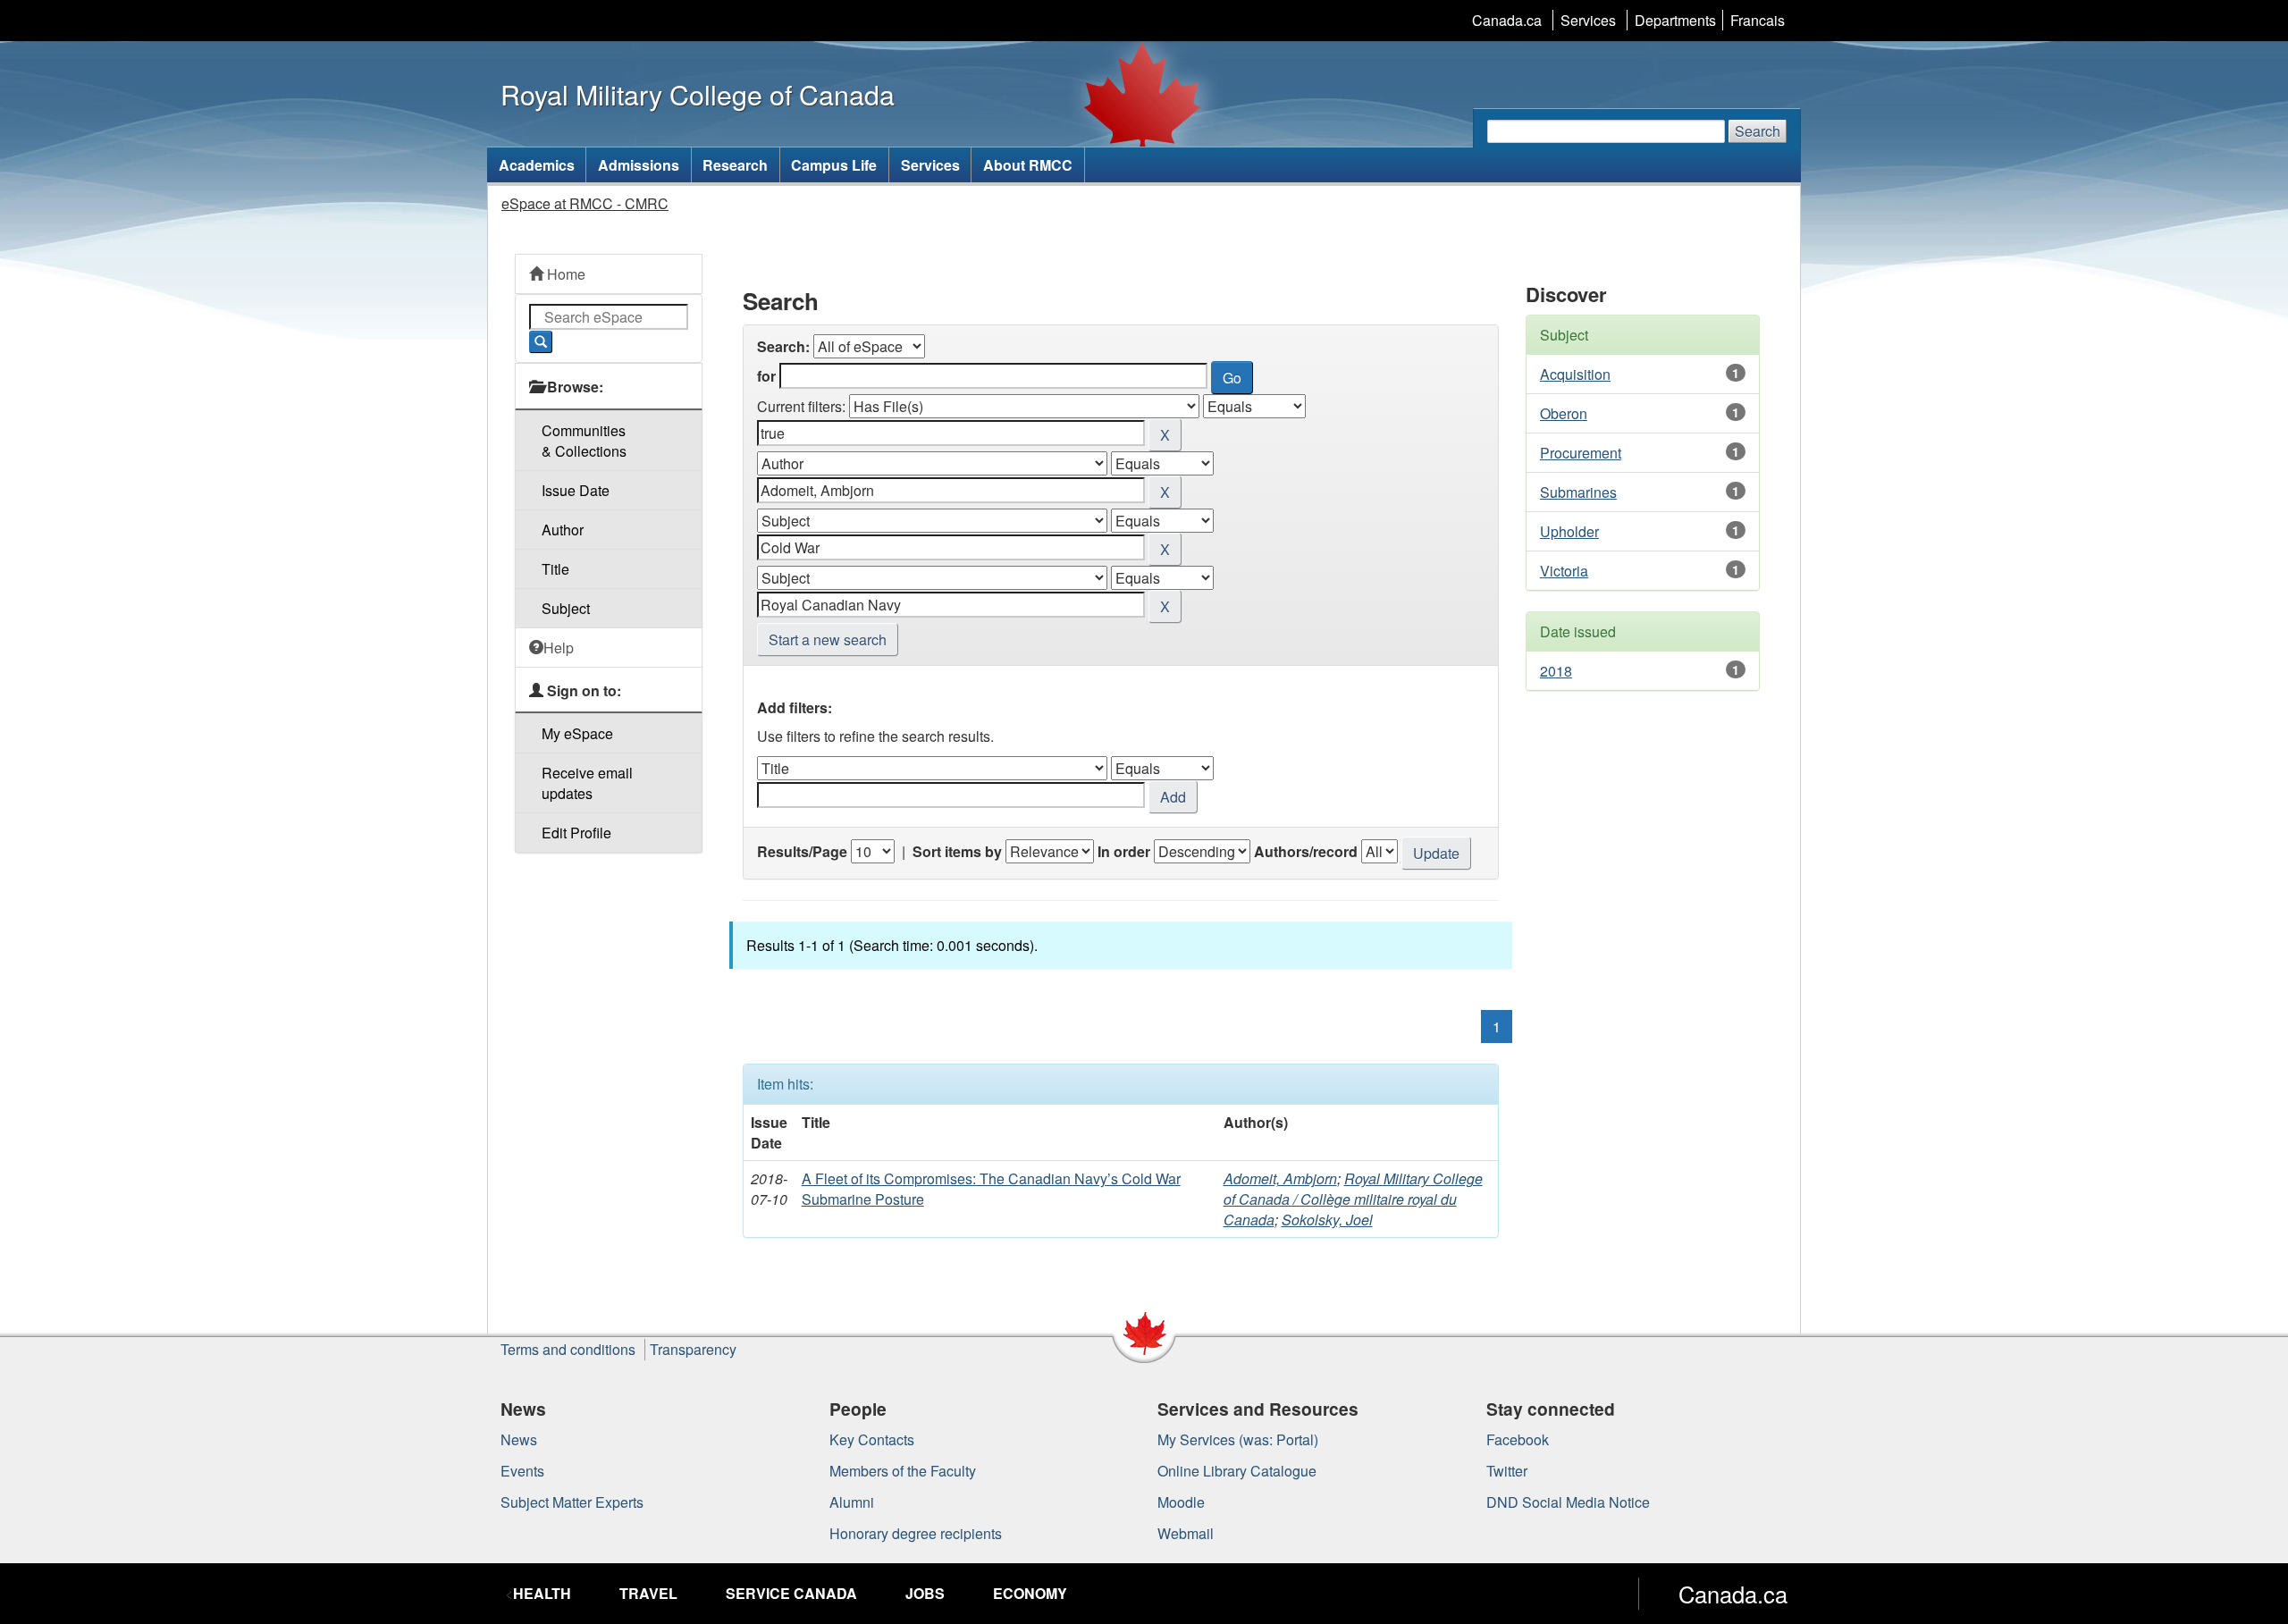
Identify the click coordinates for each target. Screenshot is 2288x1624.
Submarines (1578, 492)
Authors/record (1306, 851)
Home (564, 274)
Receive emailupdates (587, 783)
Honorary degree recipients (916, 1533)
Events (522, 1471)
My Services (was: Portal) (1238, 1439)
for (766, 376)
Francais (1758, 20)
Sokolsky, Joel (1327, 1220)
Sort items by (957, 851)
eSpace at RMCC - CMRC (585, 203)
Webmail (1186, 1533)
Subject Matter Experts (572, 1502)
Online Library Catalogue (1237, 1471)
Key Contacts (872, 1439)
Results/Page (802, 851)
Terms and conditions (568, 1349)
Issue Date (576, 490)
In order (1124, 851)
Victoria (1564, 571)
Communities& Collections (584, 441)
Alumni (852, 1502)
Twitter (1507, 1471)
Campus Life (834, 165)
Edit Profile (576, 833)
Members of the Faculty (903, 1471)
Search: (783, 346)
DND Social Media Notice (1568, 1502)
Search (1758, 131)
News (519, 1439)
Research (735, 165)
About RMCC (1028, 165)
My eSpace (577, 733)
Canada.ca (1507, 20)
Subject (566, 608)
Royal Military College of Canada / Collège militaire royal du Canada (1353, 1199)
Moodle (1181, 1502)
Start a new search (828, 640)
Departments (1675, 20)
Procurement (1581, 453)
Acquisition (1575, 374)
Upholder (1569, 531)
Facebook (1518, 1439)
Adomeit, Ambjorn (1280, 1178)
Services (1588, 20)
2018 (1556, 671)
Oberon (1564, 413)
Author (563, 530)
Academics (537, 165)
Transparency (693, 1349)
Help (559, 648)
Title (555, 569)
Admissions (639, 165)
